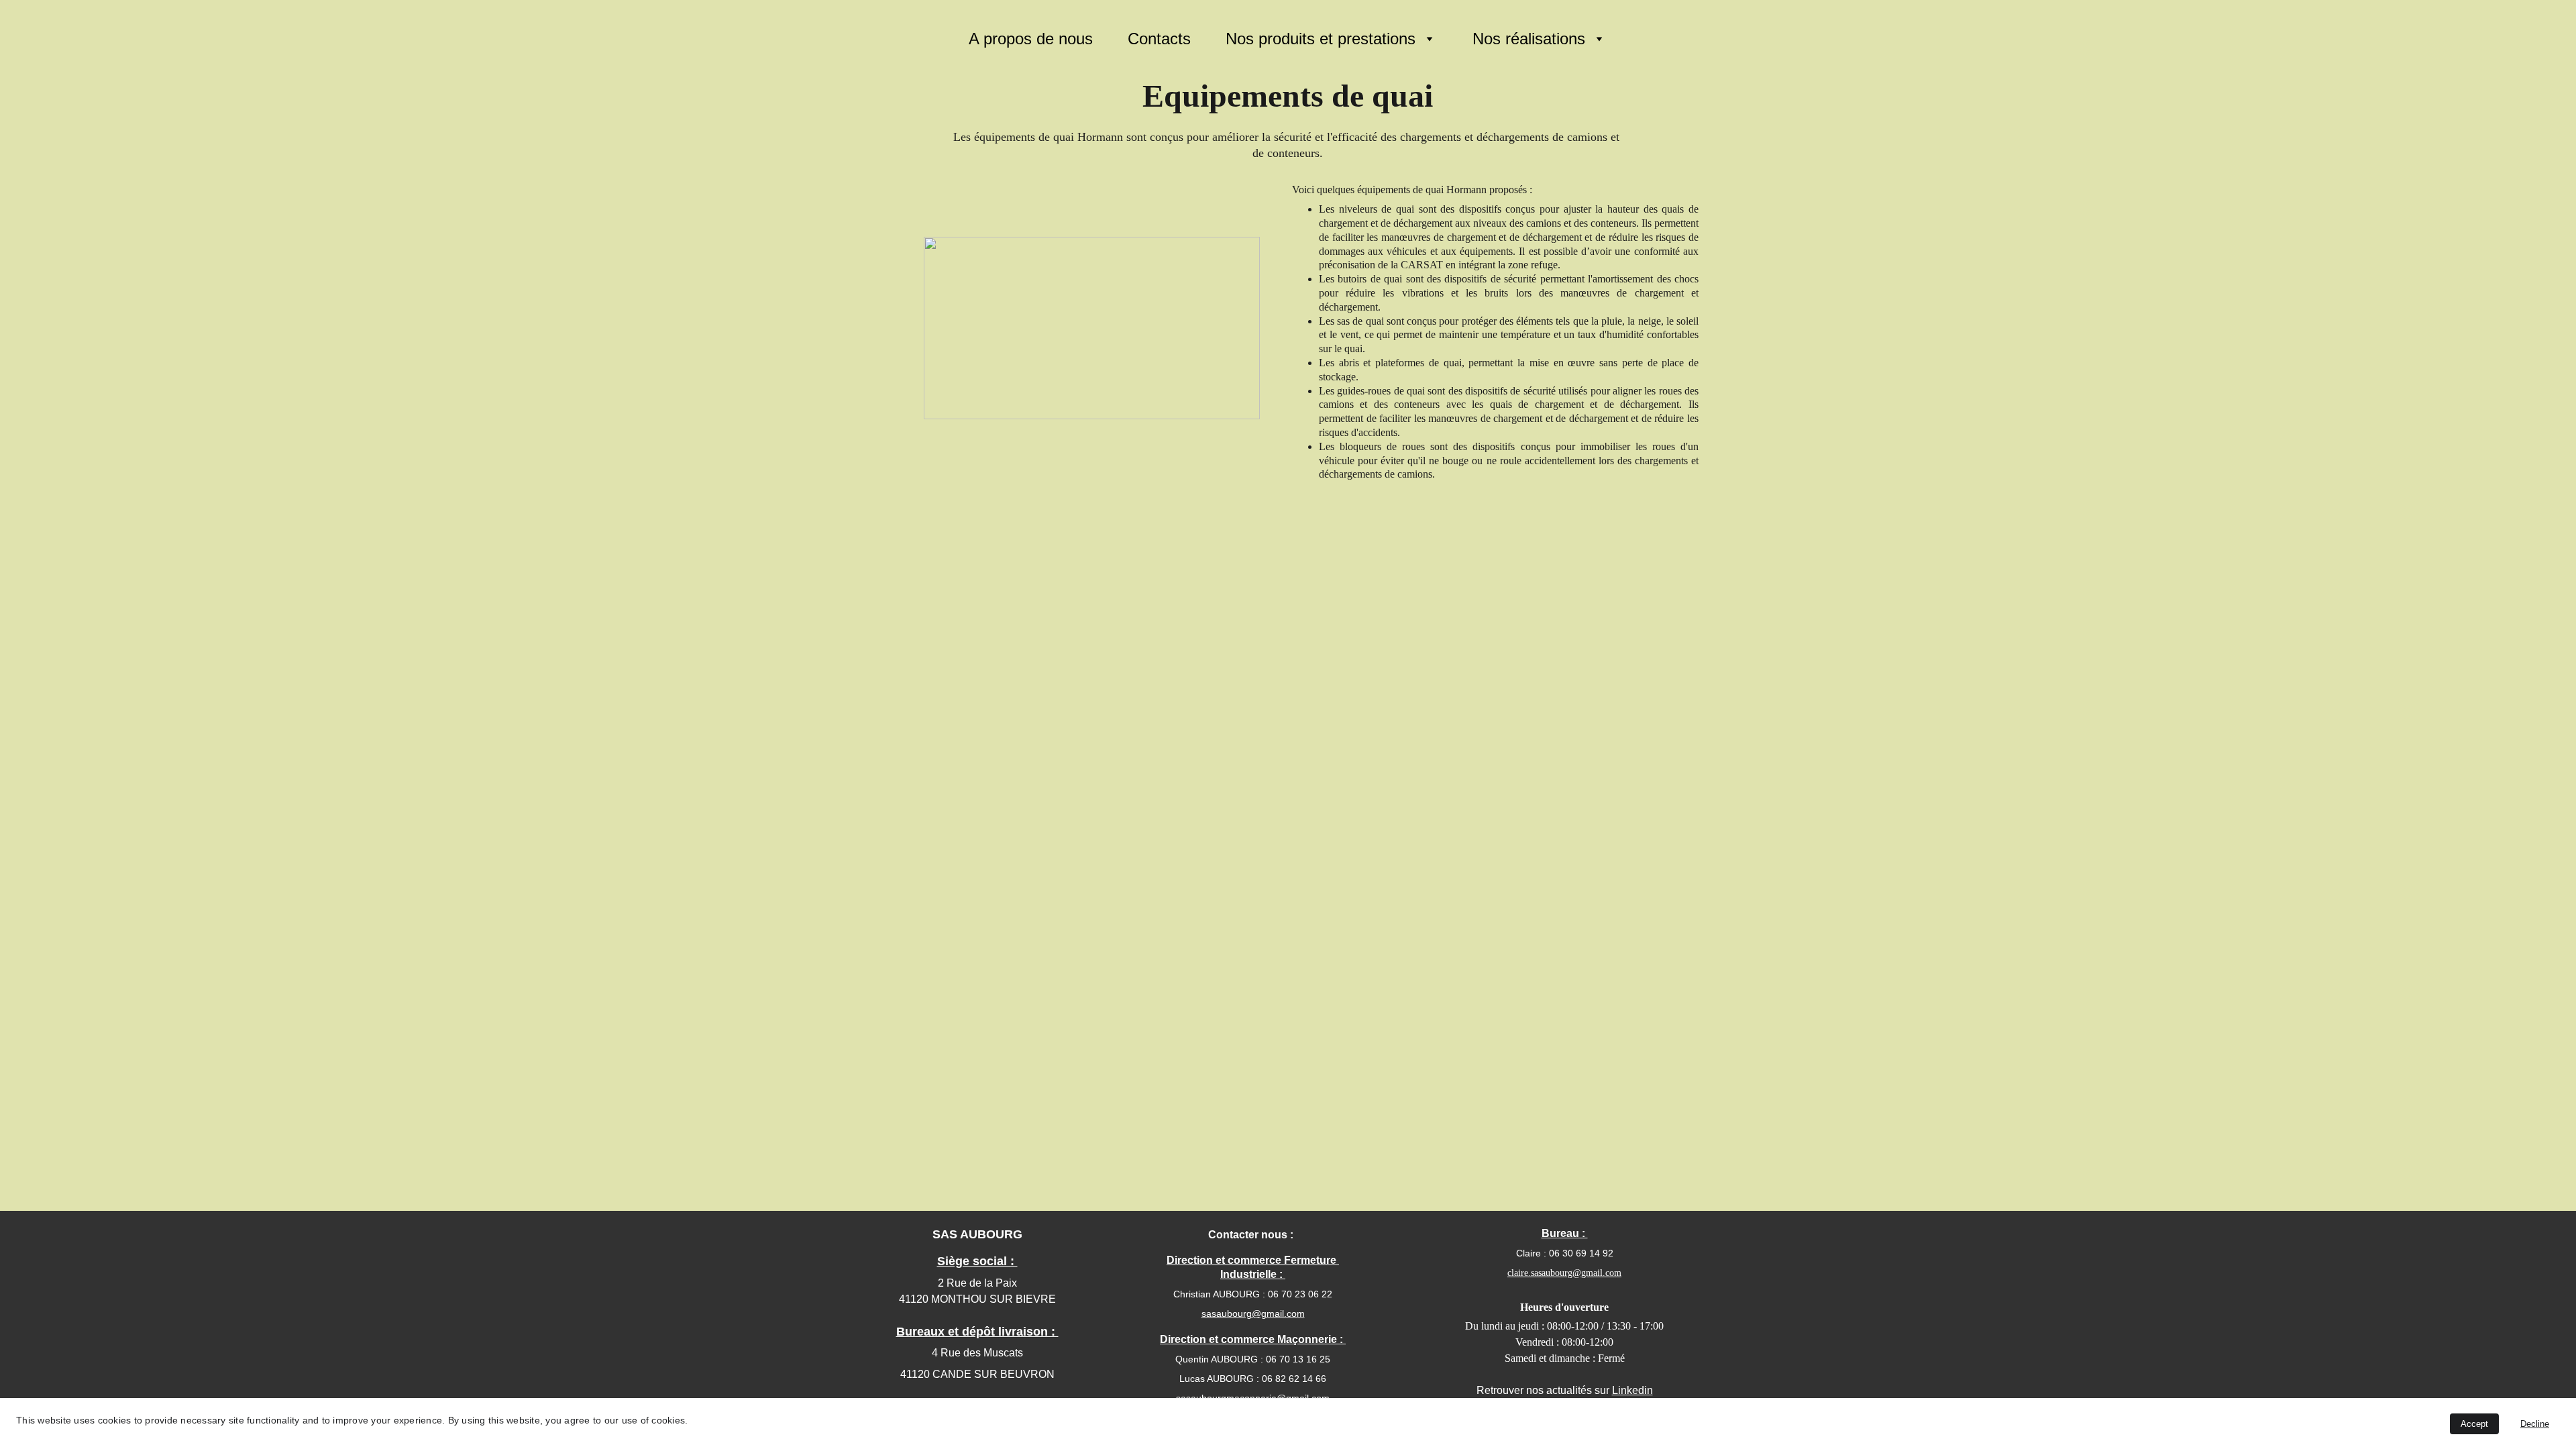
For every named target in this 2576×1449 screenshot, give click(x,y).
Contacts (1159, 39)
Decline (2535, 1424)
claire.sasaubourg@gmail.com (1564, 1273)
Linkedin (1632, 1390)
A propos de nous (1031, 39)
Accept (2474, 1424)
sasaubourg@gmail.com (1253, 1313)
